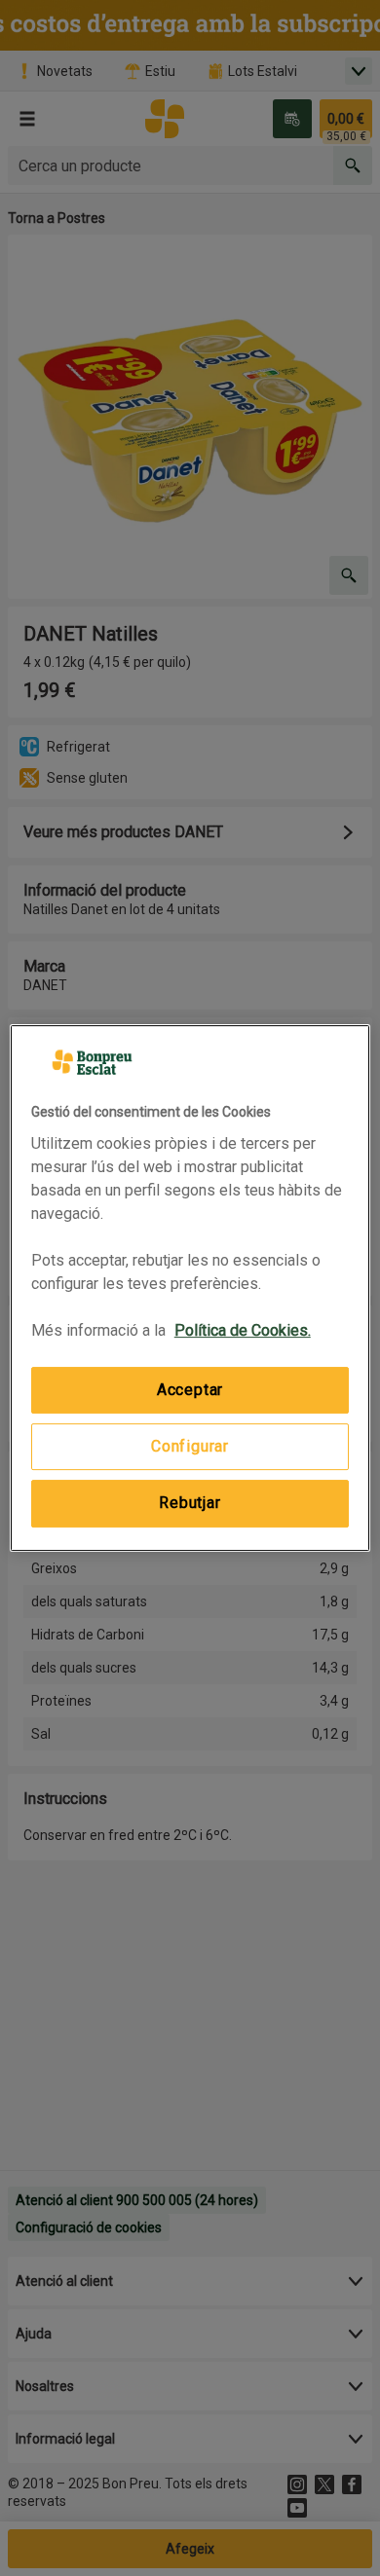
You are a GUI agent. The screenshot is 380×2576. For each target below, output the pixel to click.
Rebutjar (190, 1503)
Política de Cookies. (243, 1330)
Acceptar (190, 1390)
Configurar (190, 1446)
